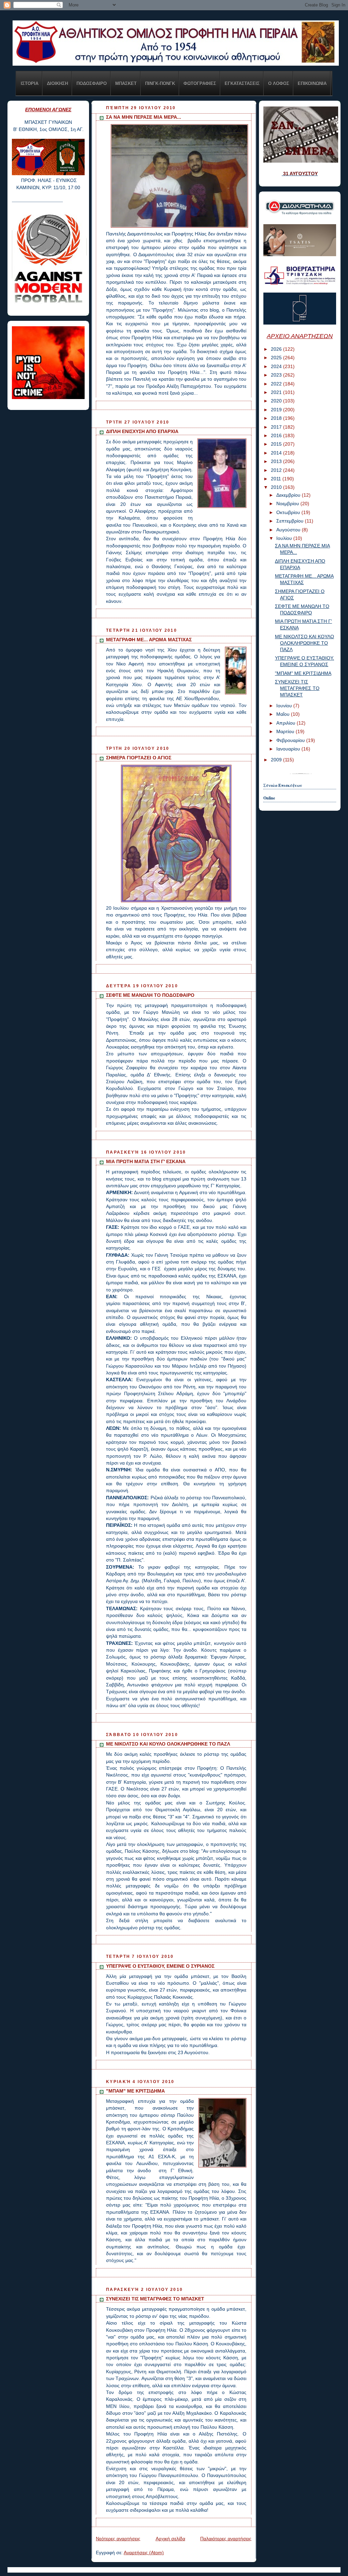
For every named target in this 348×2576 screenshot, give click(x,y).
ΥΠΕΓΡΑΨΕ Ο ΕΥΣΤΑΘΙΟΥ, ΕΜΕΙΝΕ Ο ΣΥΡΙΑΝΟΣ (160, 1966)
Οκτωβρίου (289, 513)
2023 (277, 375)
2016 (277, 436)
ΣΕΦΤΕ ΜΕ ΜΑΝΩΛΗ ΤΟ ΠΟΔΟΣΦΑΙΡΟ (150, 995)
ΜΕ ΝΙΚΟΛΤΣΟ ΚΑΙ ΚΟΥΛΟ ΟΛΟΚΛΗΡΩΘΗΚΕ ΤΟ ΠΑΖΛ (168, 1744)
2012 (277, 470)
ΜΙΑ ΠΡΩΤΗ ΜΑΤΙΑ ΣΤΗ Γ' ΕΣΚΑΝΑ (146, 1161)
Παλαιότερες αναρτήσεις (226, 2539)
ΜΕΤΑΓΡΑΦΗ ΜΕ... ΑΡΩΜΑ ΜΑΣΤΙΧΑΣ (149, 640)
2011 (277, 479)
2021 (277, 392)
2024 (277, 367)
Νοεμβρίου (288, 504)
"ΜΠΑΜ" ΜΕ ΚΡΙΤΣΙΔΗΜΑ (135, 2091)
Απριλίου (286, 723)
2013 (277, 461)
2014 (277, 453)
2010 (277, 487)
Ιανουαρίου (289, 749)
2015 (277, 444)
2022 (277, 384)
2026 (277, 349)
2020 (277, 401)
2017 (277, 427)
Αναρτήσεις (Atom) (144, 2553)
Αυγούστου (289, 530)
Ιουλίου (285, 538)
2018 (277, 418)
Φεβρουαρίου (291, 740)
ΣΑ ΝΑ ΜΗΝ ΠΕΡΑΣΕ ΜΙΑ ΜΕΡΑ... (144, 117)
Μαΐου (284, 714)
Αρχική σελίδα (170, 2539)
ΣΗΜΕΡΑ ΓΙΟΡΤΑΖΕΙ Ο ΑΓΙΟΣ (139, 758)
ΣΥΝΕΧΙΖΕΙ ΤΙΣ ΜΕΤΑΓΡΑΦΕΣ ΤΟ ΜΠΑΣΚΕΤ (155, 2299)
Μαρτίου (286, 732)
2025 (277, 358)
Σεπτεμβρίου (291, 521)
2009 (277, 760)
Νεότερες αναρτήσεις (118, 2539)
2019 (277, 410)
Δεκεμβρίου (289, 495)
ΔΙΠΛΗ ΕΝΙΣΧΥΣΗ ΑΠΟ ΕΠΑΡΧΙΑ (142, 431)
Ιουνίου (285, 706)
